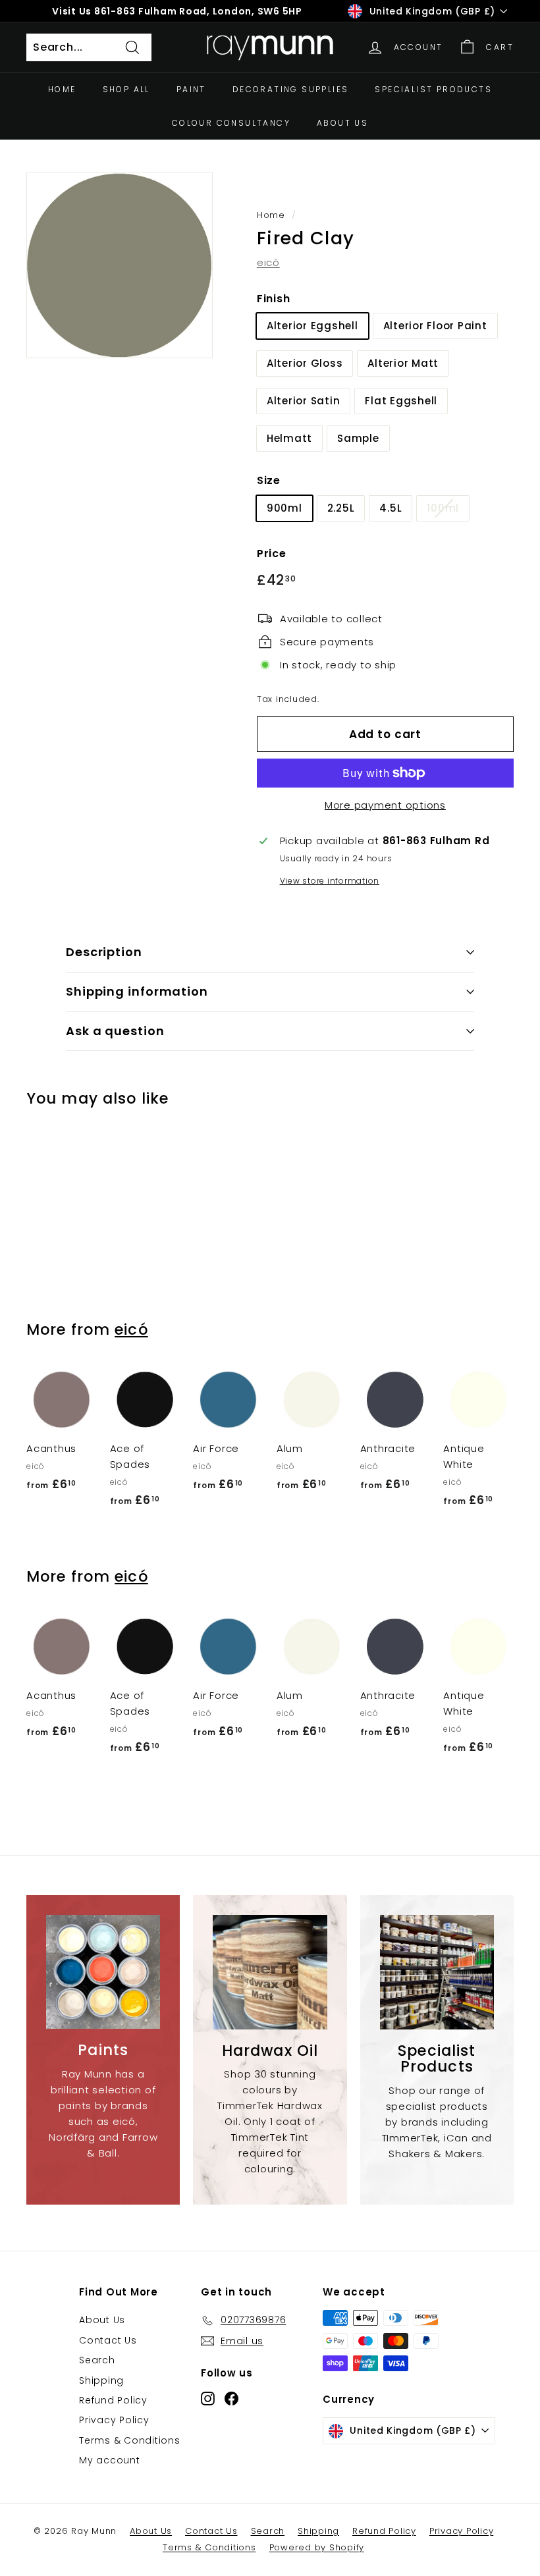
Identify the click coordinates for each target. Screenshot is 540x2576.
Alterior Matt (403, 363)
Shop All (126, 89)
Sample (358, 438)
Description (104, 952)
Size (269, 480)
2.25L (341, 508)
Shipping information (137, 991)
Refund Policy (113, 2400)
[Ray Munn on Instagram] (208, 2399)
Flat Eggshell (401, 401)
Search (97, 2360)
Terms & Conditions (130, 2440)
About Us (342, 123)
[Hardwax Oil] (270, 1972)
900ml (284, 508)
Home (62, 89)
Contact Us (108, 2340)
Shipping (101, 2380)
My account (110, 2460)
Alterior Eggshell (312, 326)
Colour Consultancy (231, 123)
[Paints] (103, 1972)
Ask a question (115, 1031)
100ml (443, 508)
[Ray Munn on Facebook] (231, 2399)
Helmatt (289, 438)
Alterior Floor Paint (435, 326)
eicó (268, 262)
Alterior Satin (304, 401)
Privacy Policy (114, 2420)
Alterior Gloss (305, 363)
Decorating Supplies (291, 89)
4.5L (391, 508)
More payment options (385, 805)
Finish (274, 299)
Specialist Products (433, 89)
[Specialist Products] (437, 1972)
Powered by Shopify (317, 2547)
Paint (191, 89)
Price (272, 553)
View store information (330, 881)
